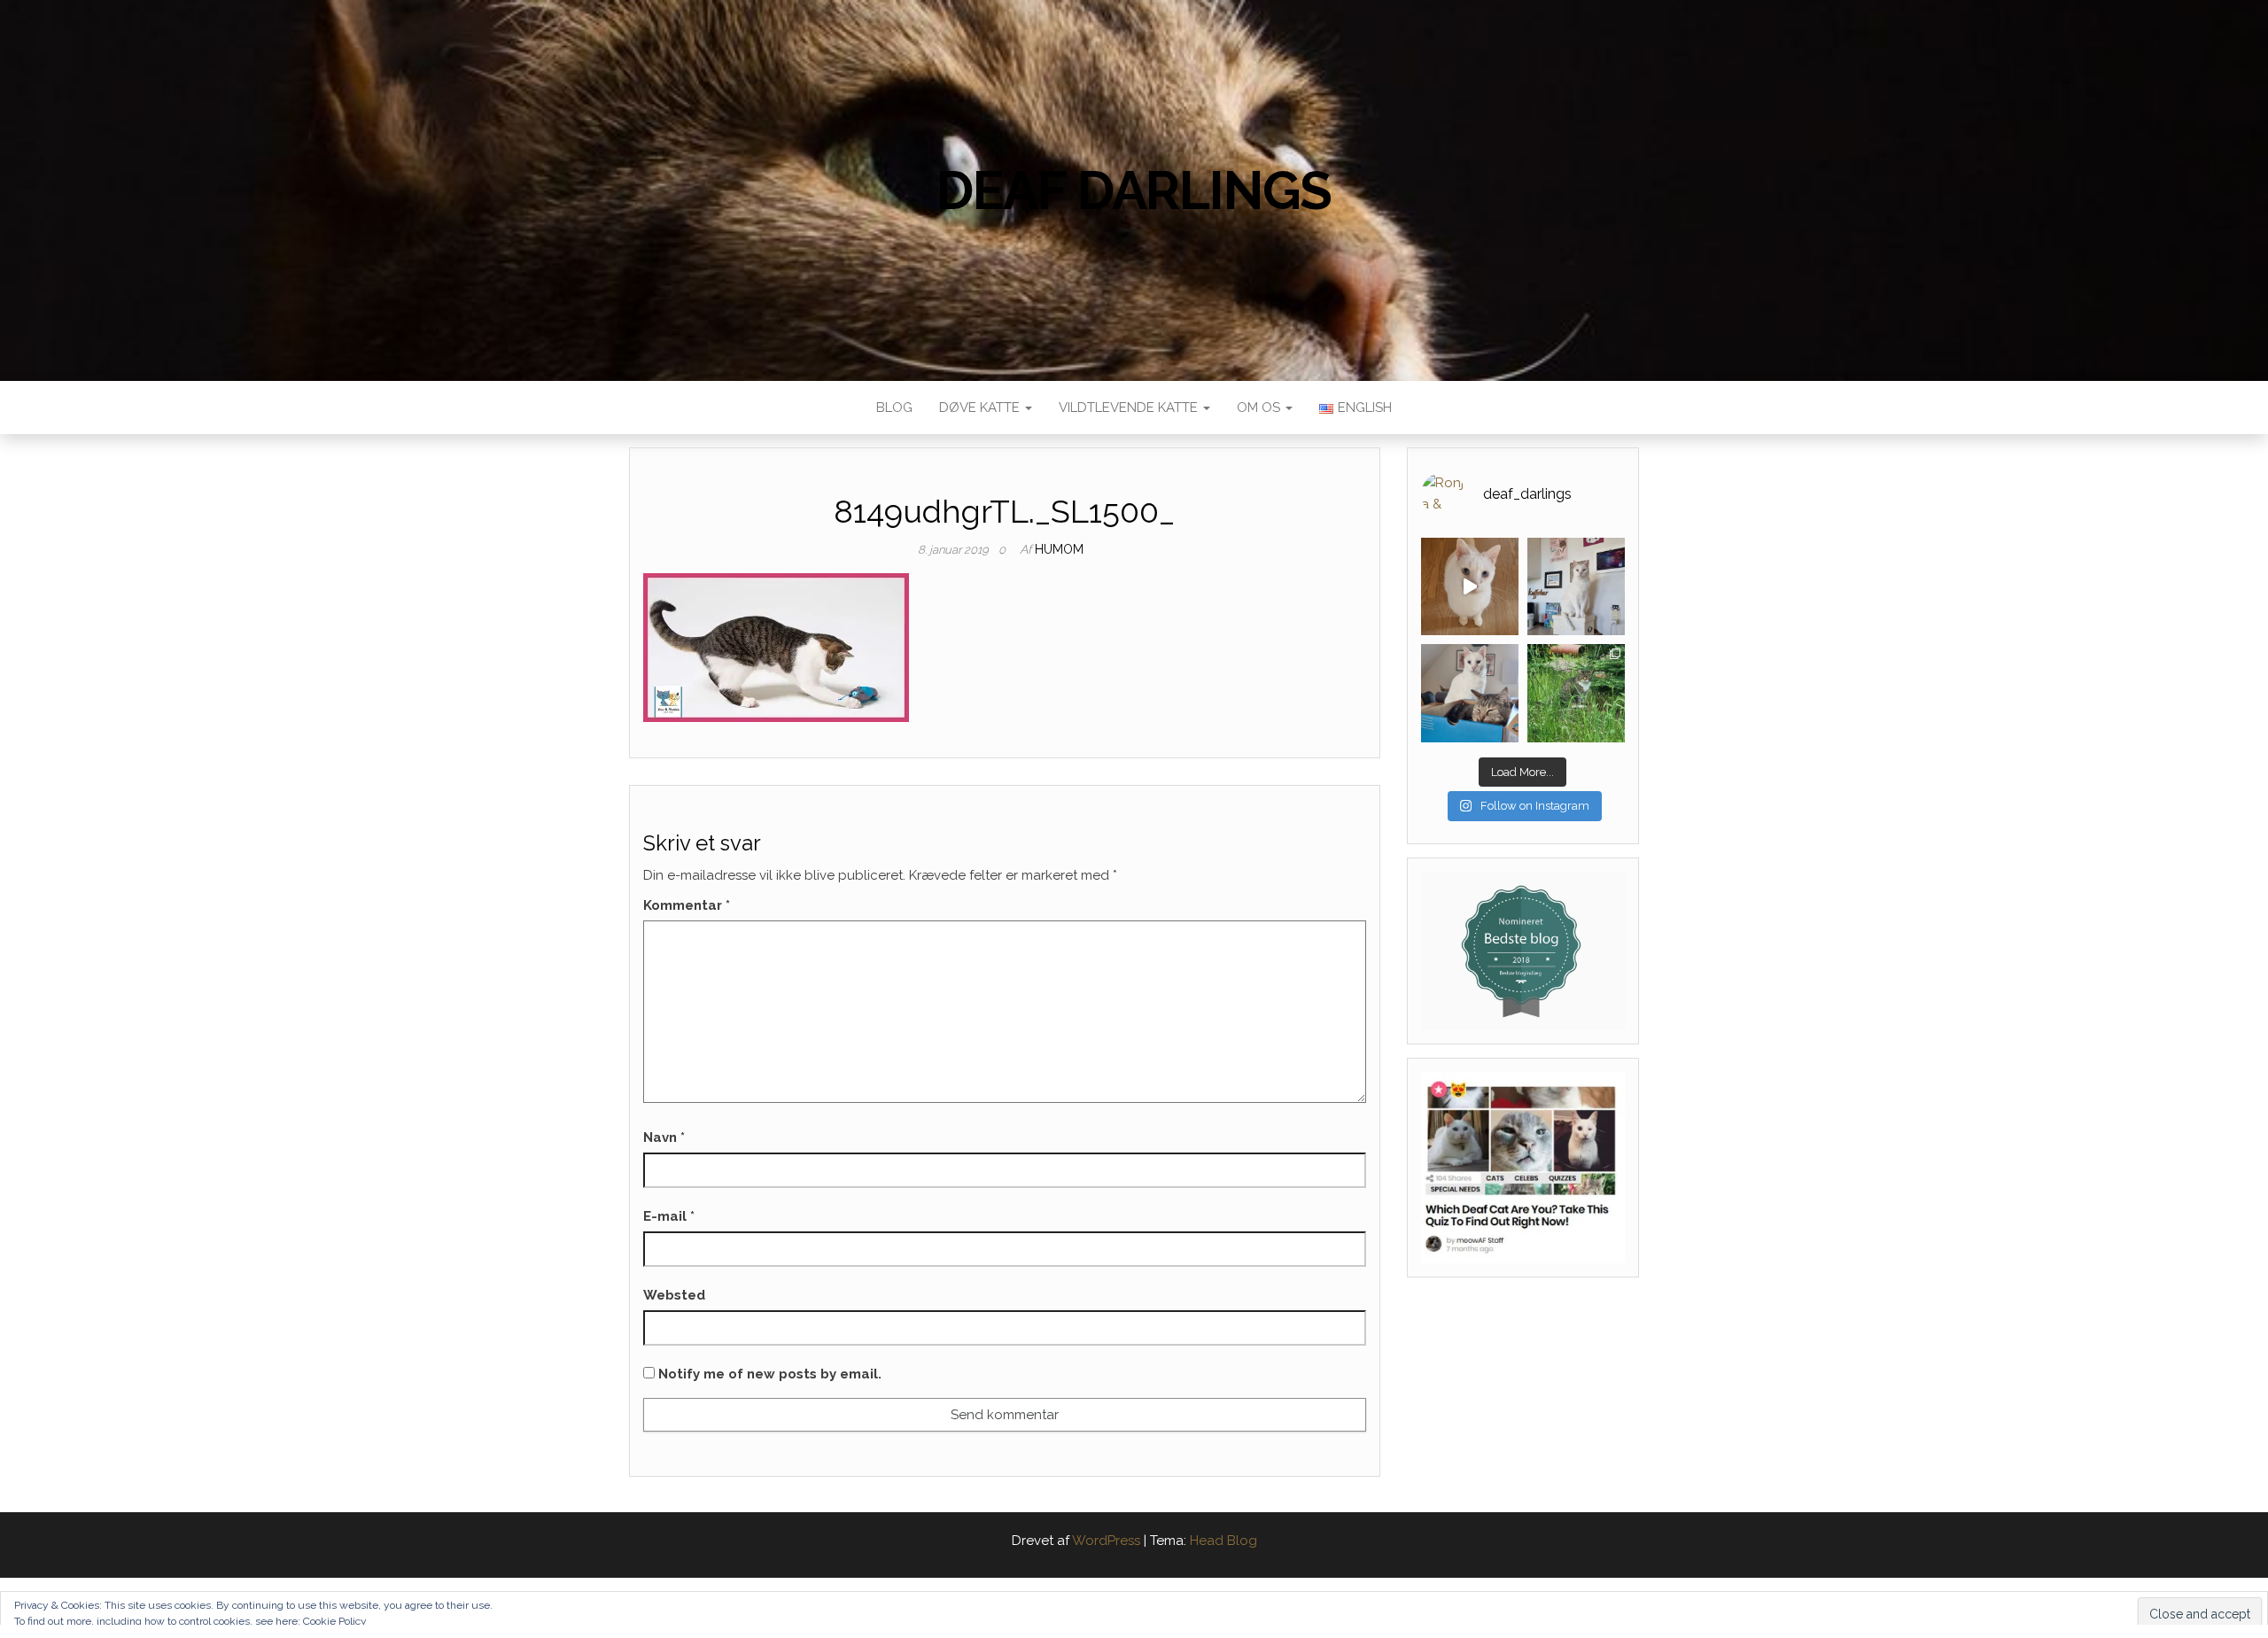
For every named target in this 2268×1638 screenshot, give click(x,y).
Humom (1059, 549)
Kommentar (687, 905)
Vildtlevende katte (1130, 408)
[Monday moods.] (1470, 693)
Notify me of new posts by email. (770, 1374)
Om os (1260, 408)
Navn (664, 1137)
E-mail (669, 1216)
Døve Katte (981, 408)
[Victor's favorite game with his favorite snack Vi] (1470, 586)
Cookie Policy (335, 1621)
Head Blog (1223, 1541)
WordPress (1106, 1541)
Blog (894, 408)
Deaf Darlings (1134, 190)
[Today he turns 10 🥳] (1576, 586)
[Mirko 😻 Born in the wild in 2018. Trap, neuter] (1576, 693)
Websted (674, 1295)
